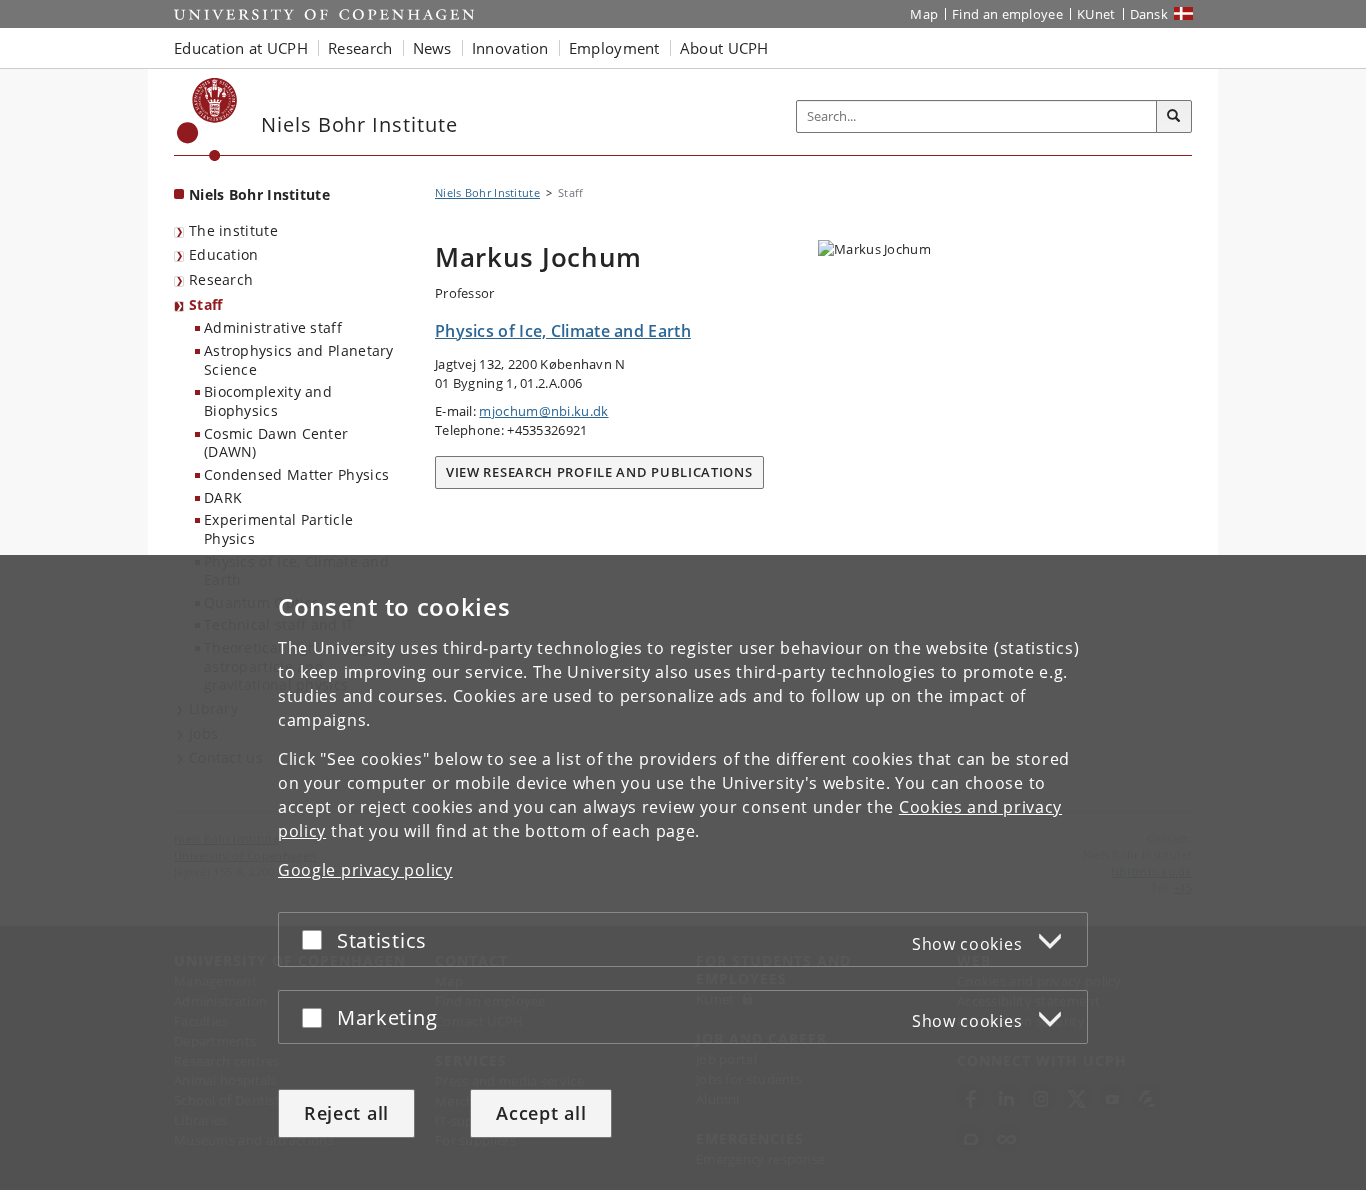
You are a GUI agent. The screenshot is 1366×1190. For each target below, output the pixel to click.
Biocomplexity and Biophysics (268, 401)
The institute (233, 230)
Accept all (541, 1113)
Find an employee (1007, 14)
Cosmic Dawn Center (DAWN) (276, 443)
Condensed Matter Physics (296, 474)
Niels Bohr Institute (259, 194)
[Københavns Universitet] (207, 119)
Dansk (1149, 14)
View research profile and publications (599, 472)
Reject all (346, 1113)
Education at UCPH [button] (241, 48)
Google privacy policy (365, 870)
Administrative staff (273, 327)
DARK (223, 497)
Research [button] (360, 48)
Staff (206, 304)
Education (224, 254)
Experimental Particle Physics (278, 529)
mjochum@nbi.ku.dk (543, 411)
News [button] (432, 48)
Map (924, 14)
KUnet (1096, 14)
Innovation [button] (510, 48)
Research (221, 279)
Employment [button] (614, 48)
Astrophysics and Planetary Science (299, 360)
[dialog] (683, 872)
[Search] (1174, 117)
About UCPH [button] (724, 48)
